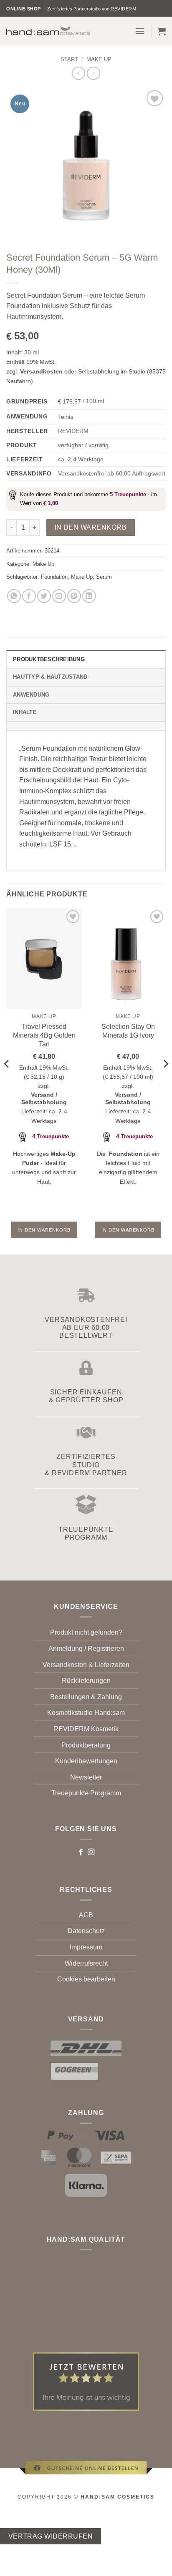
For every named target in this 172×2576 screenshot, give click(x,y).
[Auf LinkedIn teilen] (89, 596)
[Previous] (7, 1080)
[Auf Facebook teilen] (29, 596)
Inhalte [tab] (25, 712)
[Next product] (78, 73)
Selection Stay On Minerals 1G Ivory (128, 1031)
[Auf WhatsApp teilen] (14, 596)
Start (69, 59)
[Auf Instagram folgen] (91, 1852)
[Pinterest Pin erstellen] (74, 596)
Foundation (54, 577)
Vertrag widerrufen (51, 2536)
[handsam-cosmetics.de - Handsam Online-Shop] (48, 30)
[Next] (165, 1080)
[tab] (86, 726)
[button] (140, 31)
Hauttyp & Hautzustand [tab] (50, 677)
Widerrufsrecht (86, 1963)
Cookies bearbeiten (86, 1979)
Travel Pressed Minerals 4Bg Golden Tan (44, 1035)
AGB (86, 1915)
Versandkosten (41, 371)
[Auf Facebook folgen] (81, 1852)
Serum (104, 577)
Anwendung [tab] (31, 695)
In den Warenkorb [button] (44, 1230)
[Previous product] (93, 73)
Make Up (99, 59)
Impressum (86, 1947)
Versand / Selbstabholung (44, 1099)
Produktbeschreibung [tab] (49, 659)
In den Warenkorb (91, 527)
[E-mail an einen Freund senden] (59, 596)
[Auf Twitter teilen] (44, 596)
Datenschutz (86, 1931)
